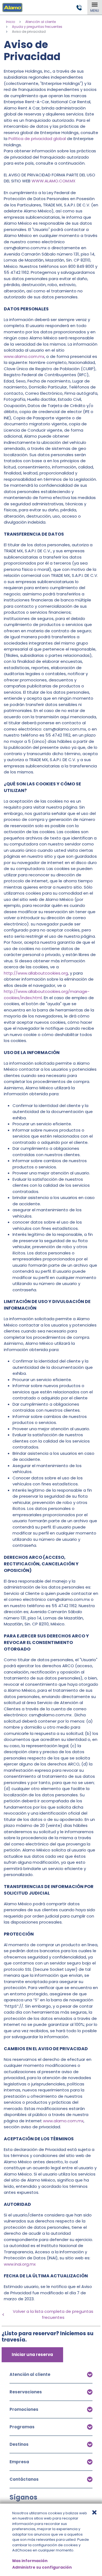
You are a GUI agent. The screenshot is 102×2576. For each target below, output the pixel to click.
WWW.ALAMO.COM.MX (53, 181)
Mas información (30, 2561)
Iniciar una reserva (32, 2354)
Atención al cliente (41, 22)
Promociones (24, 2409)
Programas (22, 2427)
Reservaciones (26, 2392)
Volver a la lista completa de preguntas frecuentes (53, 2314)
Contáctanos (24, 2479)
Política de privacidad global (37, 139)
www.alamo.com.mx (24, 356)
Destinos (19, 2444)
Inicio (10, 22)
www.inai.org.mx (20, 2264)
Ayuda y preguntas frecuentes (37, 27)
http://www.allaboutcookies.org (36, 973)
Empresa (19, 2462)
